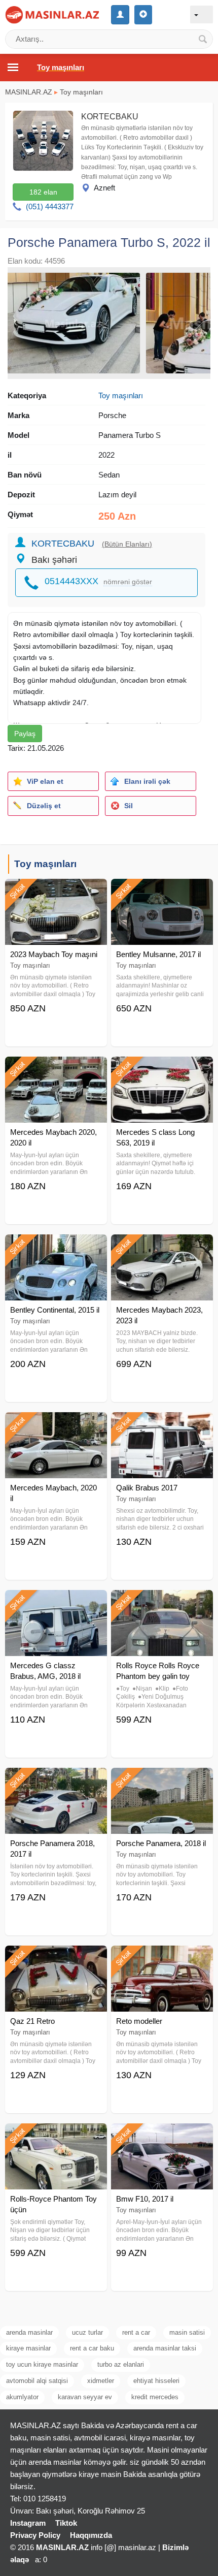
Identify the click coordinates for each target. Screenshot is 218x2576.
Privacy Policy (35, 2535)
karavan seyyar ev (85, 2397)
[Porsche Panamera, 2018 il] (162, 1780)
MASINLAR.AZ (29, 92)
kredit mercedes (155, 2397)
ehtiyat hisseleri (156, 2381)
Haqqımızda (91, 2535)
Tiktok (66, 2523)
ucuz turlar (87, 2332)
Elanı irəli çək (147, 781)
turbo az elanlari (121, 2364)
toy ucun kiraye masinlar (42, 2364)
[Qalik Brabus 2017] (162, 1425)
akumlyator (22, 2397)
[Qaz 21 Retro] (56, 1958)
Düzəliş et (44, 806)
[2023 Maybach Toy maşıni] (56, 892)
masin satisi (187, 2332)
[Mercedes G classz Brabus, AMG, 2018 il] (56, 1603)
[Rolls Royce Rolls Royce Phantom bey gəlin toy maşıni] (162, 1603)
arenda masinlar (29, 2332)
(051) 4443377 (50, 206)
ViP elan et (45, 781)
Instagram (28, 2523)
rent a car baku (92, 2348)
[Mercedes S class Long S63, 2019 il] (162, 1069)
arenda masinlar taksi (165, 2348)
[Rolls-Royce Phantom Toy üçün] (56, 2136)
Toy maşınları (81, 92)
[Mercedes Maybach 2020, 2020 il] (56, 1069)
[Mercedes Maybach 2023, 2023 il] (162, 1247)
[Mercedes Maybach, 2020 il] (56, 1425)
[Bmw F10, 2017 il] (162, 2136)
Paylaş (25, 734)
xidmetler (101, 2381)
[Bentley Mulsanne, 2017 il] (162, 892)
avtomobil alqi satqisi (37, 2381)
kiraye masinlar (28, 2348)
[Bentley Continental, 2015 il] (56, 1247)
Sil (129, 806)
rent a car (136, 2332)
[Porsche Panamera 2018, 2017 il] (56, 1780)
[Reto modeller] (162, 1958)
